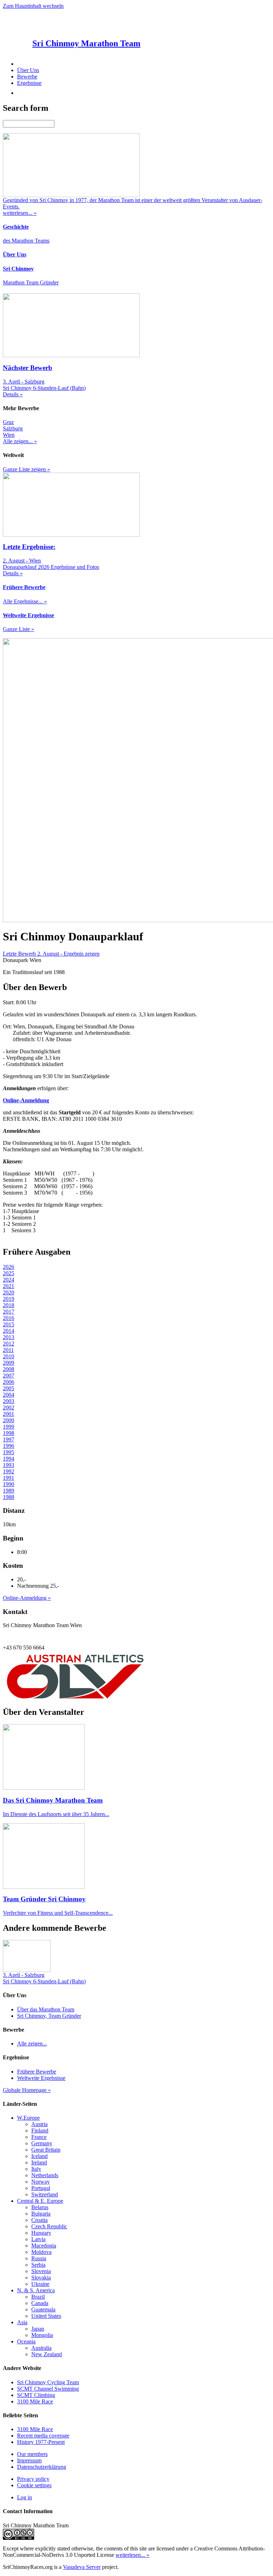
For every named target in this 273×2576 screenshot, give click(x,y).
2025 (9, 1273)
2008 (9, 1369)
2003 (9, 1401)
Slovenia (41, 2271)
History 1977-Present (41, 2442)
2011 (8, 1350)
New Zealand (47, 2354)
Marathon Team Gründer (31, 282)
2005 (9, 1388)
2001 (9, 1414)
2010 (9, 1356)
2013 (9, 1337)
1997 (9, 1439)
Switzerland (45, 2194)
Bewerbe (27, 77)
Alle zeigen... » (20, 441)
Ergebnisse (29, 83)
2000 (9, 1420)
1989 (9, 1491)
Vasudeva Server (82, 2567)
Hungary (41, 2233)
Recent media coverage (43, 2436)
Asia (22, 2322)
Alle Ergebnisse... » (25, 601)
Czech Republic (49, 2226)
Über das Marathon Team (46, 2009)
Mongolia (42, 2335)
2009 (9, 1363)
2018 (9, 1305)
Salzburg (13, 428)
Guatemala (43, 2309)
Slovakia (41, 2278)
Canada (40, 2303)
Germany (42, 2143)
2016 (9, 1318)
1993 (9, 1465)
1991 (9, 1478)
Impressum (29, 2460)
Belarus (40, 2207)
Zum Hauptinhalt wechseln (33, 6)
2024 (9, 1280)
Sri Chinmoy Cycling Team (48, 2382)
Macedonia (44, 2246)
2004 (9, 1395)
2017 (9, 1312)
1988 (9, 1497)
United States (46, 2316)
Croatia (39, 2220)
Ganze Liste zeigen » (26, 469)
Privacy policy (33, 2479)
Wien (9, 435)
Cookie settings (34, 2485)
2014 (9, 1331)
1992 (9, 1471)
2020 (9, 1292)
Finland (40, 2131)
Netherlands (45, 2175)
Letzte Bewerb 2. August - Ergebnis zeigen (51, 954)
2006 (9, 1382)
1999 (9, 1427)
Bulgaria (41, 2214)
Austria (39, 2124)
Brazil (38, 2297)
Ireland (39, 2162)
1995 (9, 1452)
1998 (9, 1433)
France (39, 2137)
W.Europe (28, 2118)
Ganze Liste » (18, 629)
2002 (9, 1407)
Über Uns (28, 70)
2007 (9, 1376)
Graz (8, 422)
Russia (39, 2258)
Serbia (38, 2265)
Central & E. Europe (40, 2201)
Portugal (41, 2188)
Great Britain (46, 2150)
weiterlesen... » (132, 2555)
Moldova (41, 2252)
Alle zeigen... (32, 2044)
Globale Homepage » (27, 2090)
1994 (9, 1459)
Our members (32, 2454)
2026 (9, 1267)
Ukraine (40, 2284)
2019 (9, 1299)
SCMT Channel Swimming (48, 2389)
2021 (9, 1286)
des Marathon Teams (26, 241)
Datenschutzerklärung (42, 2467)
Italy (36, 2169)
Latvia (38, 2239)
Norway (41, 2182)
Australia (41, 2348)
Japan (38, 2329)
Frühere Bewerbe (37, 2072)
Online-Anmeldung (26, 1100)
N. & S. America (36, 2290)
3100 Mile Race (35, 2401)
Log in (25, 2497)
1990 (9, 1484)
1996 (9, 1446)
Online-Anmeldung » (27, 1598)
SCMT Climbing (36, 2395)
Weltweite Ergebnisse (41, 2078)
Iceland (39, 2156)
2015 (9, 1324)
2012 (9, 1344)
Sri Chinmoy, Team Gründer (49, 2016)
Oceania (26, 2341)
